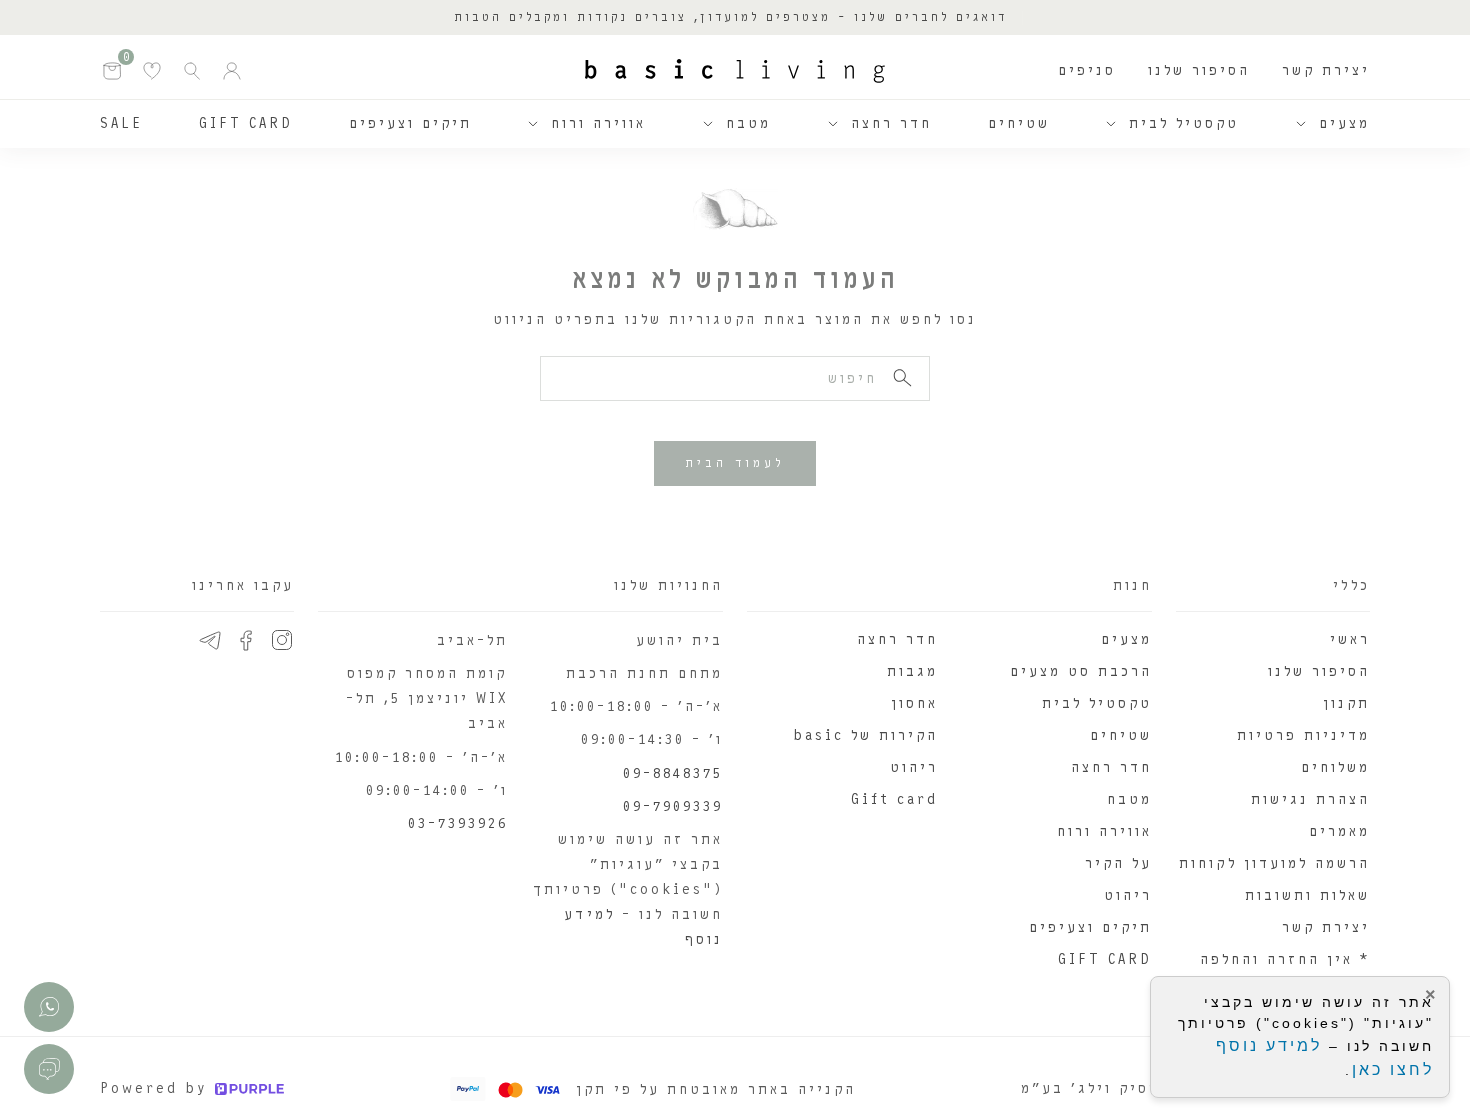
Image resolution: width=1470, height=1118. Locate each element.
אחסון (914, 703)
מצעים (1344, 123)
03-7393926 (458, 823)
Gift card (894, 799)
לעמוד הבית (735, 463)
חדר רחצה (891, 123)
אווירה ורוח (598, 123)
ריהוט (1128, 895)
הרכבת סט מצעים (1081, 671)
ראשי (1350, 639)
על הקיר (1118, 863)
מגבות (912, 671)
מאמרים (1339, 831)
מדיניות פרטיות (1303, 735)
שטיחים (1019, 123)
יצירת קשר (1326, 70)
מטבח (748, 123)
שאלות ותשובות (1307, 895)
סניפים (1087, 70)
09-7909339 (673, 806)
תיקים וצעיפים (410, 123)
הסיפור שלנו (1199, 70)
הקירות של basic (865, 735)
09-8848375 (673, 773)
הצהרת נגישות (1310, 799)
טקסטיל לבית (1184, 123)
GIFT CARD (246, 123)
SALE (121, 123)
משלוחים (1335, 767)
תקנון (1346, 703)
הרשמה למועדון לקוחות (1274, 863)
